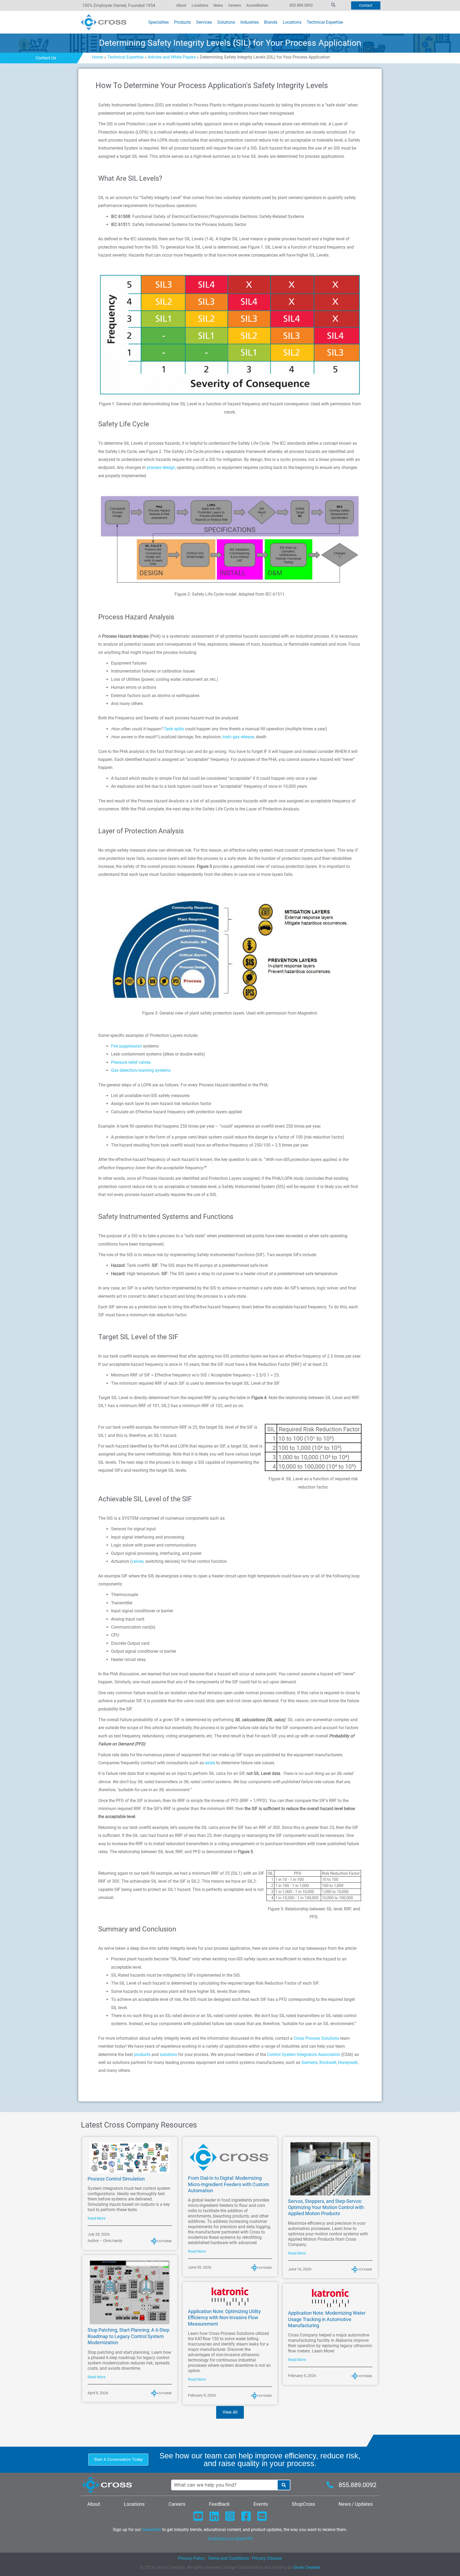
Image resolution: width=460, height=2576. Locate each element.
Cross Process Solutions (316, 2038)
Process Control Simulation (116, 2179)
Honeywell (348, 2062)
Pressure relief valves (131, 1062)
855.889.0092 (301, 5)
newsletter (151, 2530)
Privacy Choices (267, 2558)
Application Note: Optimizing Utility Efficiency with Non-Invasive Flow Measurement (224, 2318)
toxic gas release (238, 737)
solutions (168, 2054)
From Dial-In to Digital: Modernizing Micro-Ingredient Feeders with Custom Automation (229, 2184)
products (142, 2054)
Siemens (309, 2062)
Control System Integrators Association (304, 2054)
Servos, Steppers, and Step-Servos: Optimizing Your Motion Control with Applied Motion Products (326, 2207)
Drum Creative (307, 2567)
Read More (96, 2218)
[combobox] (224, 2485)
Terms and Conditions (228, 2558)
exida (210, 1763)
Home (97, 57)
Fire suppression (126, 1046)
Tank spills (174, 729)
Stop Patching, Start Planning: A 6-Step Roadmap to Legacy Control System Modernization (128, 2336)
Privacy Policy (191, 2558)
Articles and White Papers (172, 57)
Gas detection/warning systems (141, 1070)
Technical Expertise (125, 57)
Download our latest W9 (230, 2539)
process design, (161, 467)
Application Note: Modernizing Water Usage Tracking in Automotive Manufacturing (327, 2319)
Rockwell (328, 2062)
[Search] (284, 2485)
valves (137, 1561)
